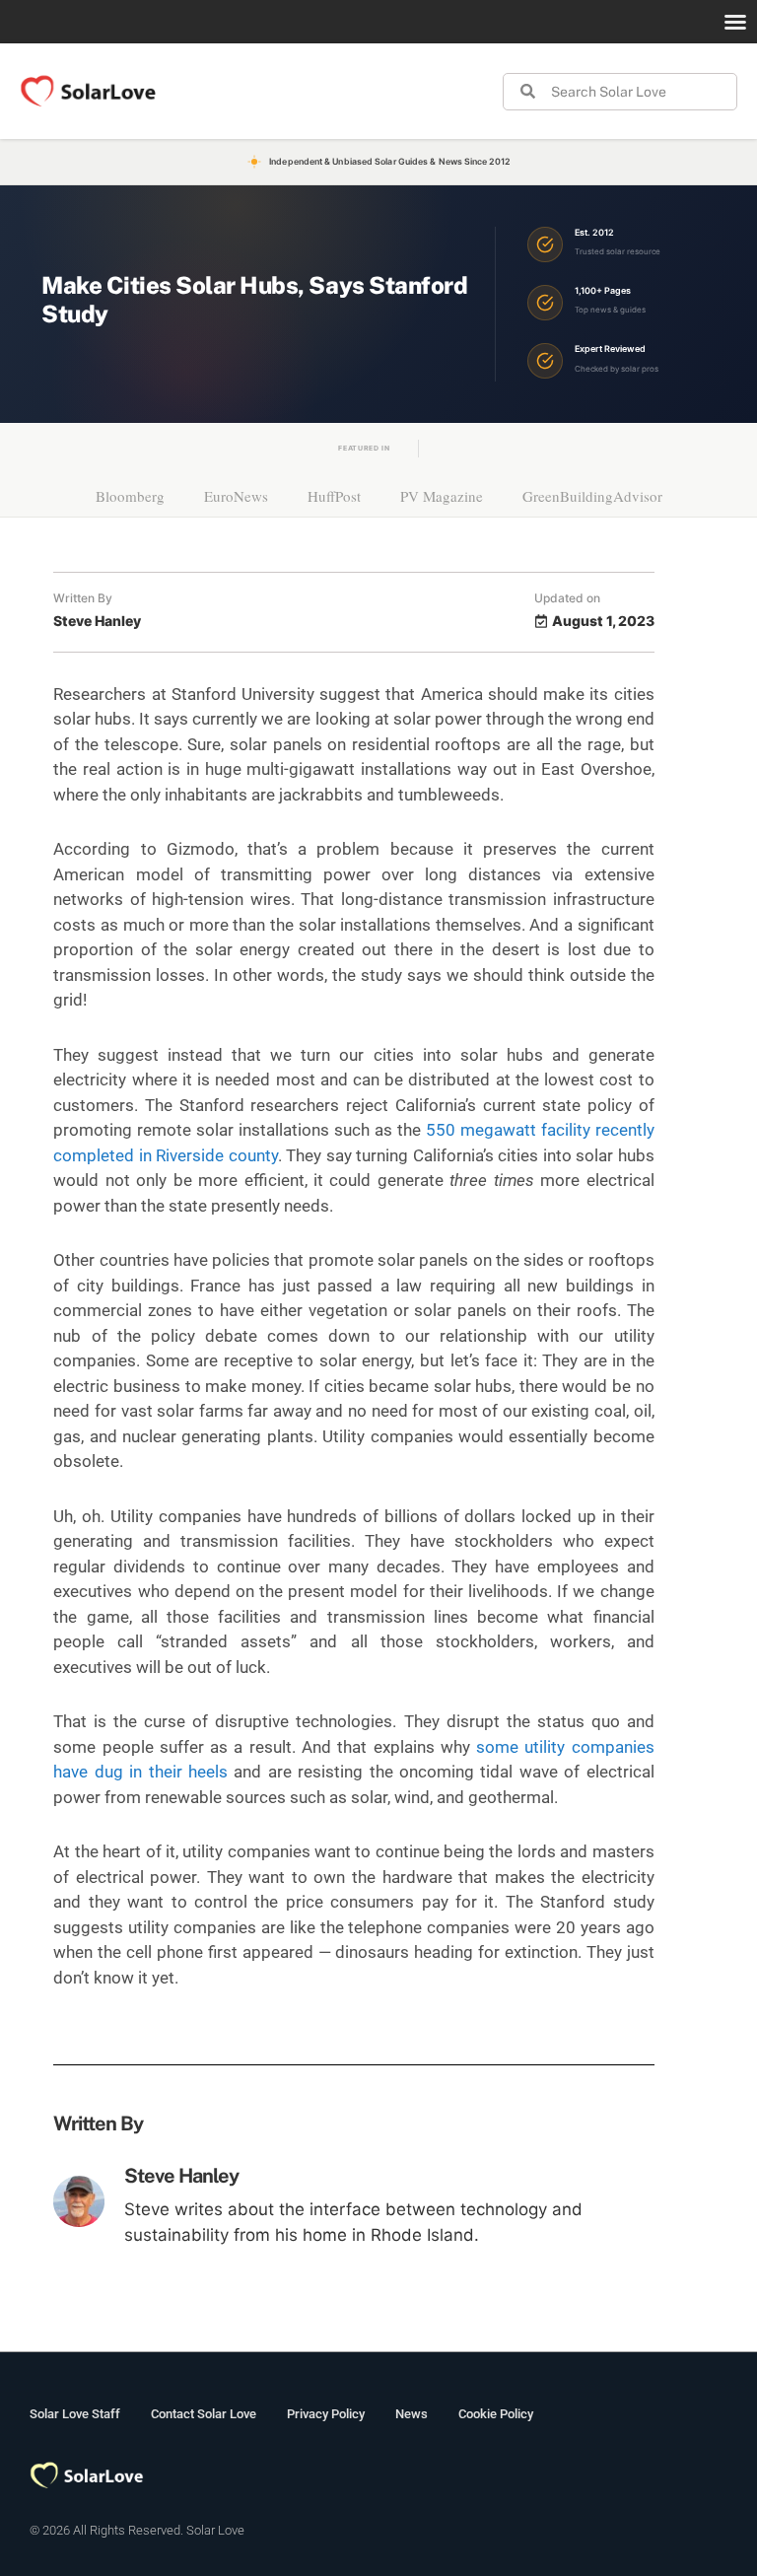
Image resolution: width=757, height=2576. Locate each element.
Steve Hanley (181, 2176)
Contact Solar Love (204, 2414)
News (412, 2414)
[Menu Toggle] (735, 22)
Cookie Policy (496, 2414)
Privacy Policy (326, 2414)
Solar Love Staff (75, 2414)
